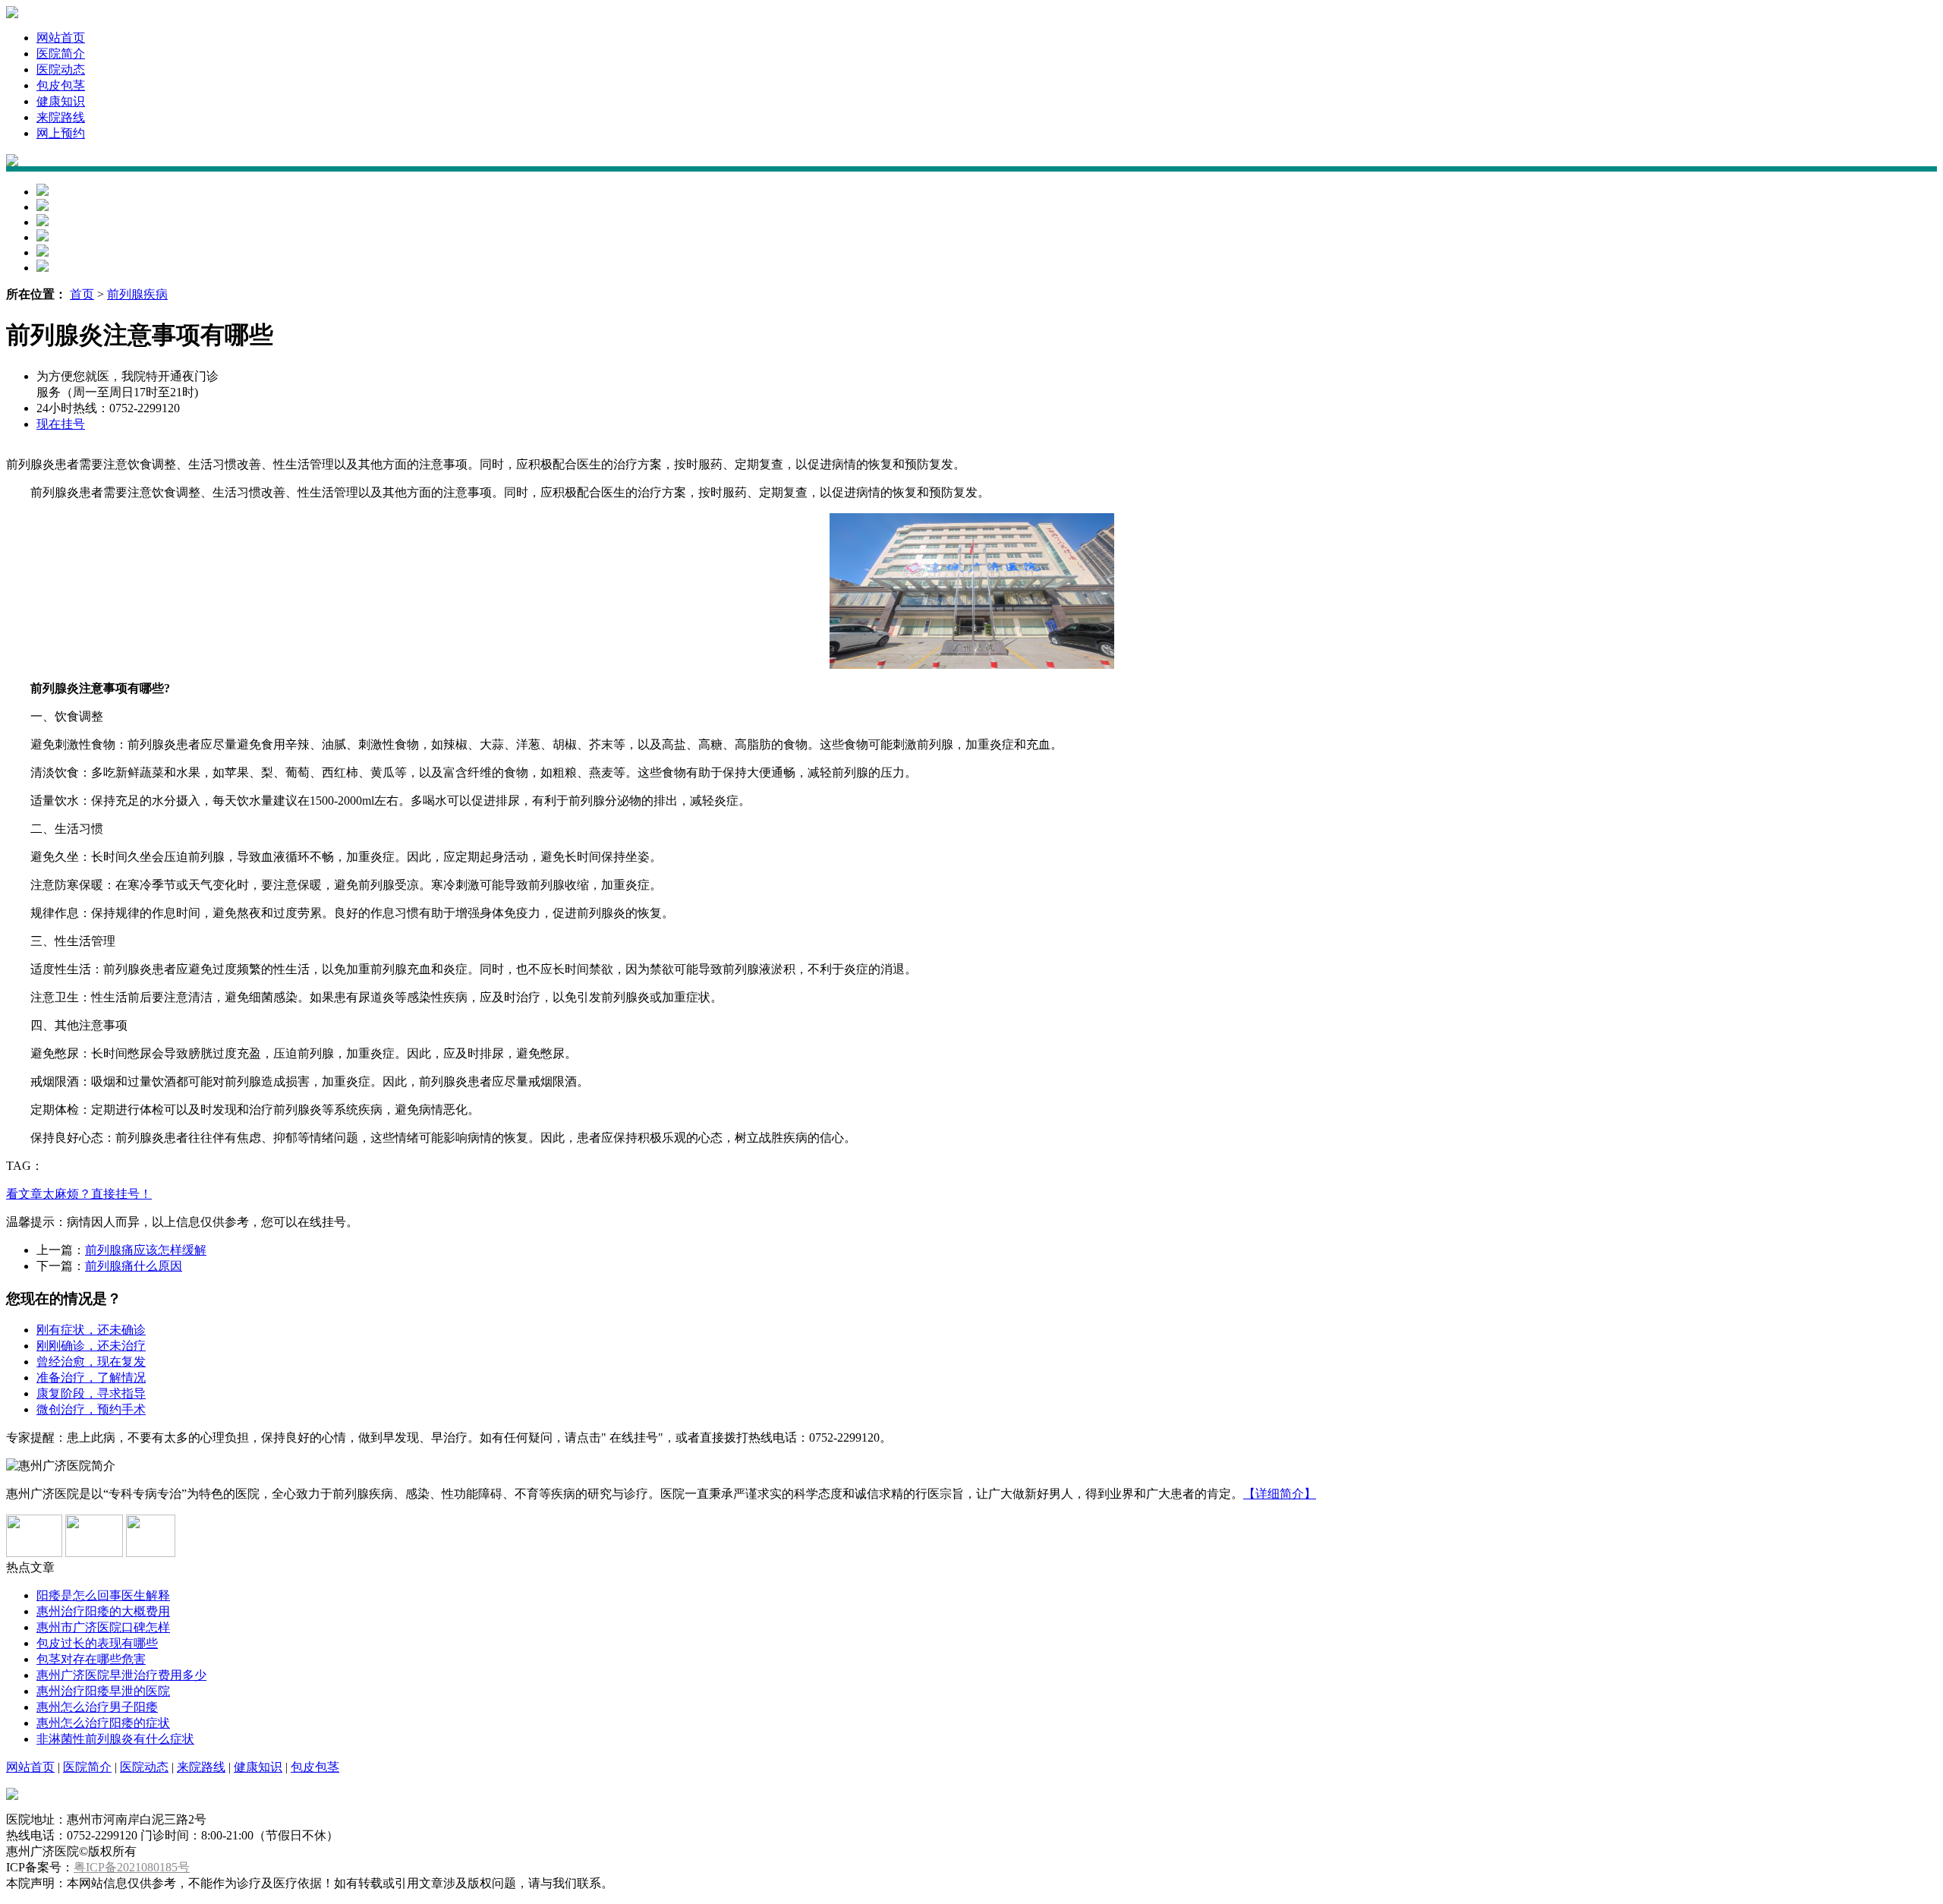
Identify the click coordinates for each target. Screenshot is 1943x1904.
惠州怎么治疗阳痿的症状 (103, 1723)
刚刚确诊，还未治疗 (91, 1346)
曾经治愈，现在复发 (91, 1362)
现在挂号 (61, 424)
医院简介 (61, 54)
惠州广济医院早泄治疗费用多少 (121, 1675)
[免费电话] (94, 1553)
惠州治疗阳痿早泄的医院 (103, 1691)
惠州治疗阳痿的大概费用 (103, 1611)
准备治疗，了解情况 (91, 1378)
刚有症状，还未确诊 (91, 1330)
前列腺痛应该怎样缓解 (146, 1250)
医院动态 (61, 69)
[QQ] (34, 1553)
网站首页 (61, 38)
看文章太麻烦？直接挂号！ (79, 1194)
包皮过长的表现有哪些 (97, 1643)
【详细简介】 (1280, 1494)
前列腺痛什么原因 (134, 1266)
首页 (82, 294)
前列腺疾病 (137, 294)
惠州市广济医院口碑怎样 (103, 1627)
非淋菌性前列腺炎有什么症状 (115, 1739)
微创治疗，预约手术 (91, 1409)
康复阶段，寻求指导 (91, 1393)
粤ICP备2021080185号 (132, 1867)
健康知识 (61, 101)
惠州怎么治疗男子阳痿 (97, 1707)
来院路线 (61, 117)
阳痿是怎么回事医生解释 (103, 1595)
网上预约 (61, 133)
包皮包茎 (61, 85)
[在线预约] (151, 1553)
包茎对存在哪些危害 (91, 1659)
